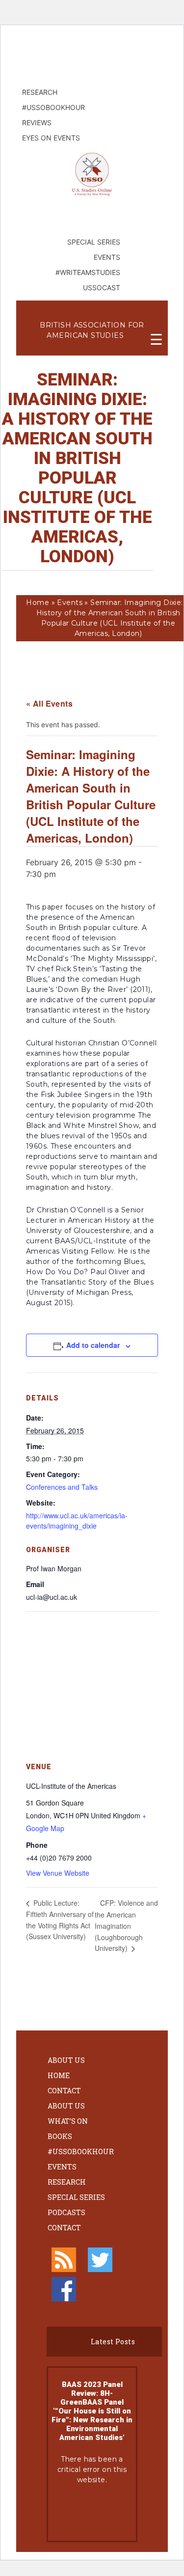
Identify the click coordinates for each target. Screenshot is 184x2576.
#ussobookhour (81, 2151)
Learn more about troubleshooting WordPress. (92, 2513)
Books (60, 2136)
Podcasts (66, 2212)
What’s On (68, 2121)
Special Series (76, 2197)
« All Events (49, 703)
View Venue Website (58, 1873)
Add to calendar (93, 1345)
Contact (64, 2091)
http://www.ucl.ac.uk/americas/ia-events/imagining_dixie (77, 1521)
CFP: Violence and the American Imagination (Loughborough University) (126, 1925)
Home (38, 603)
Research (67, 2182)
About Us (66, 2060)
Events (70, 603)
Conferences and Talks (62, 1487)
